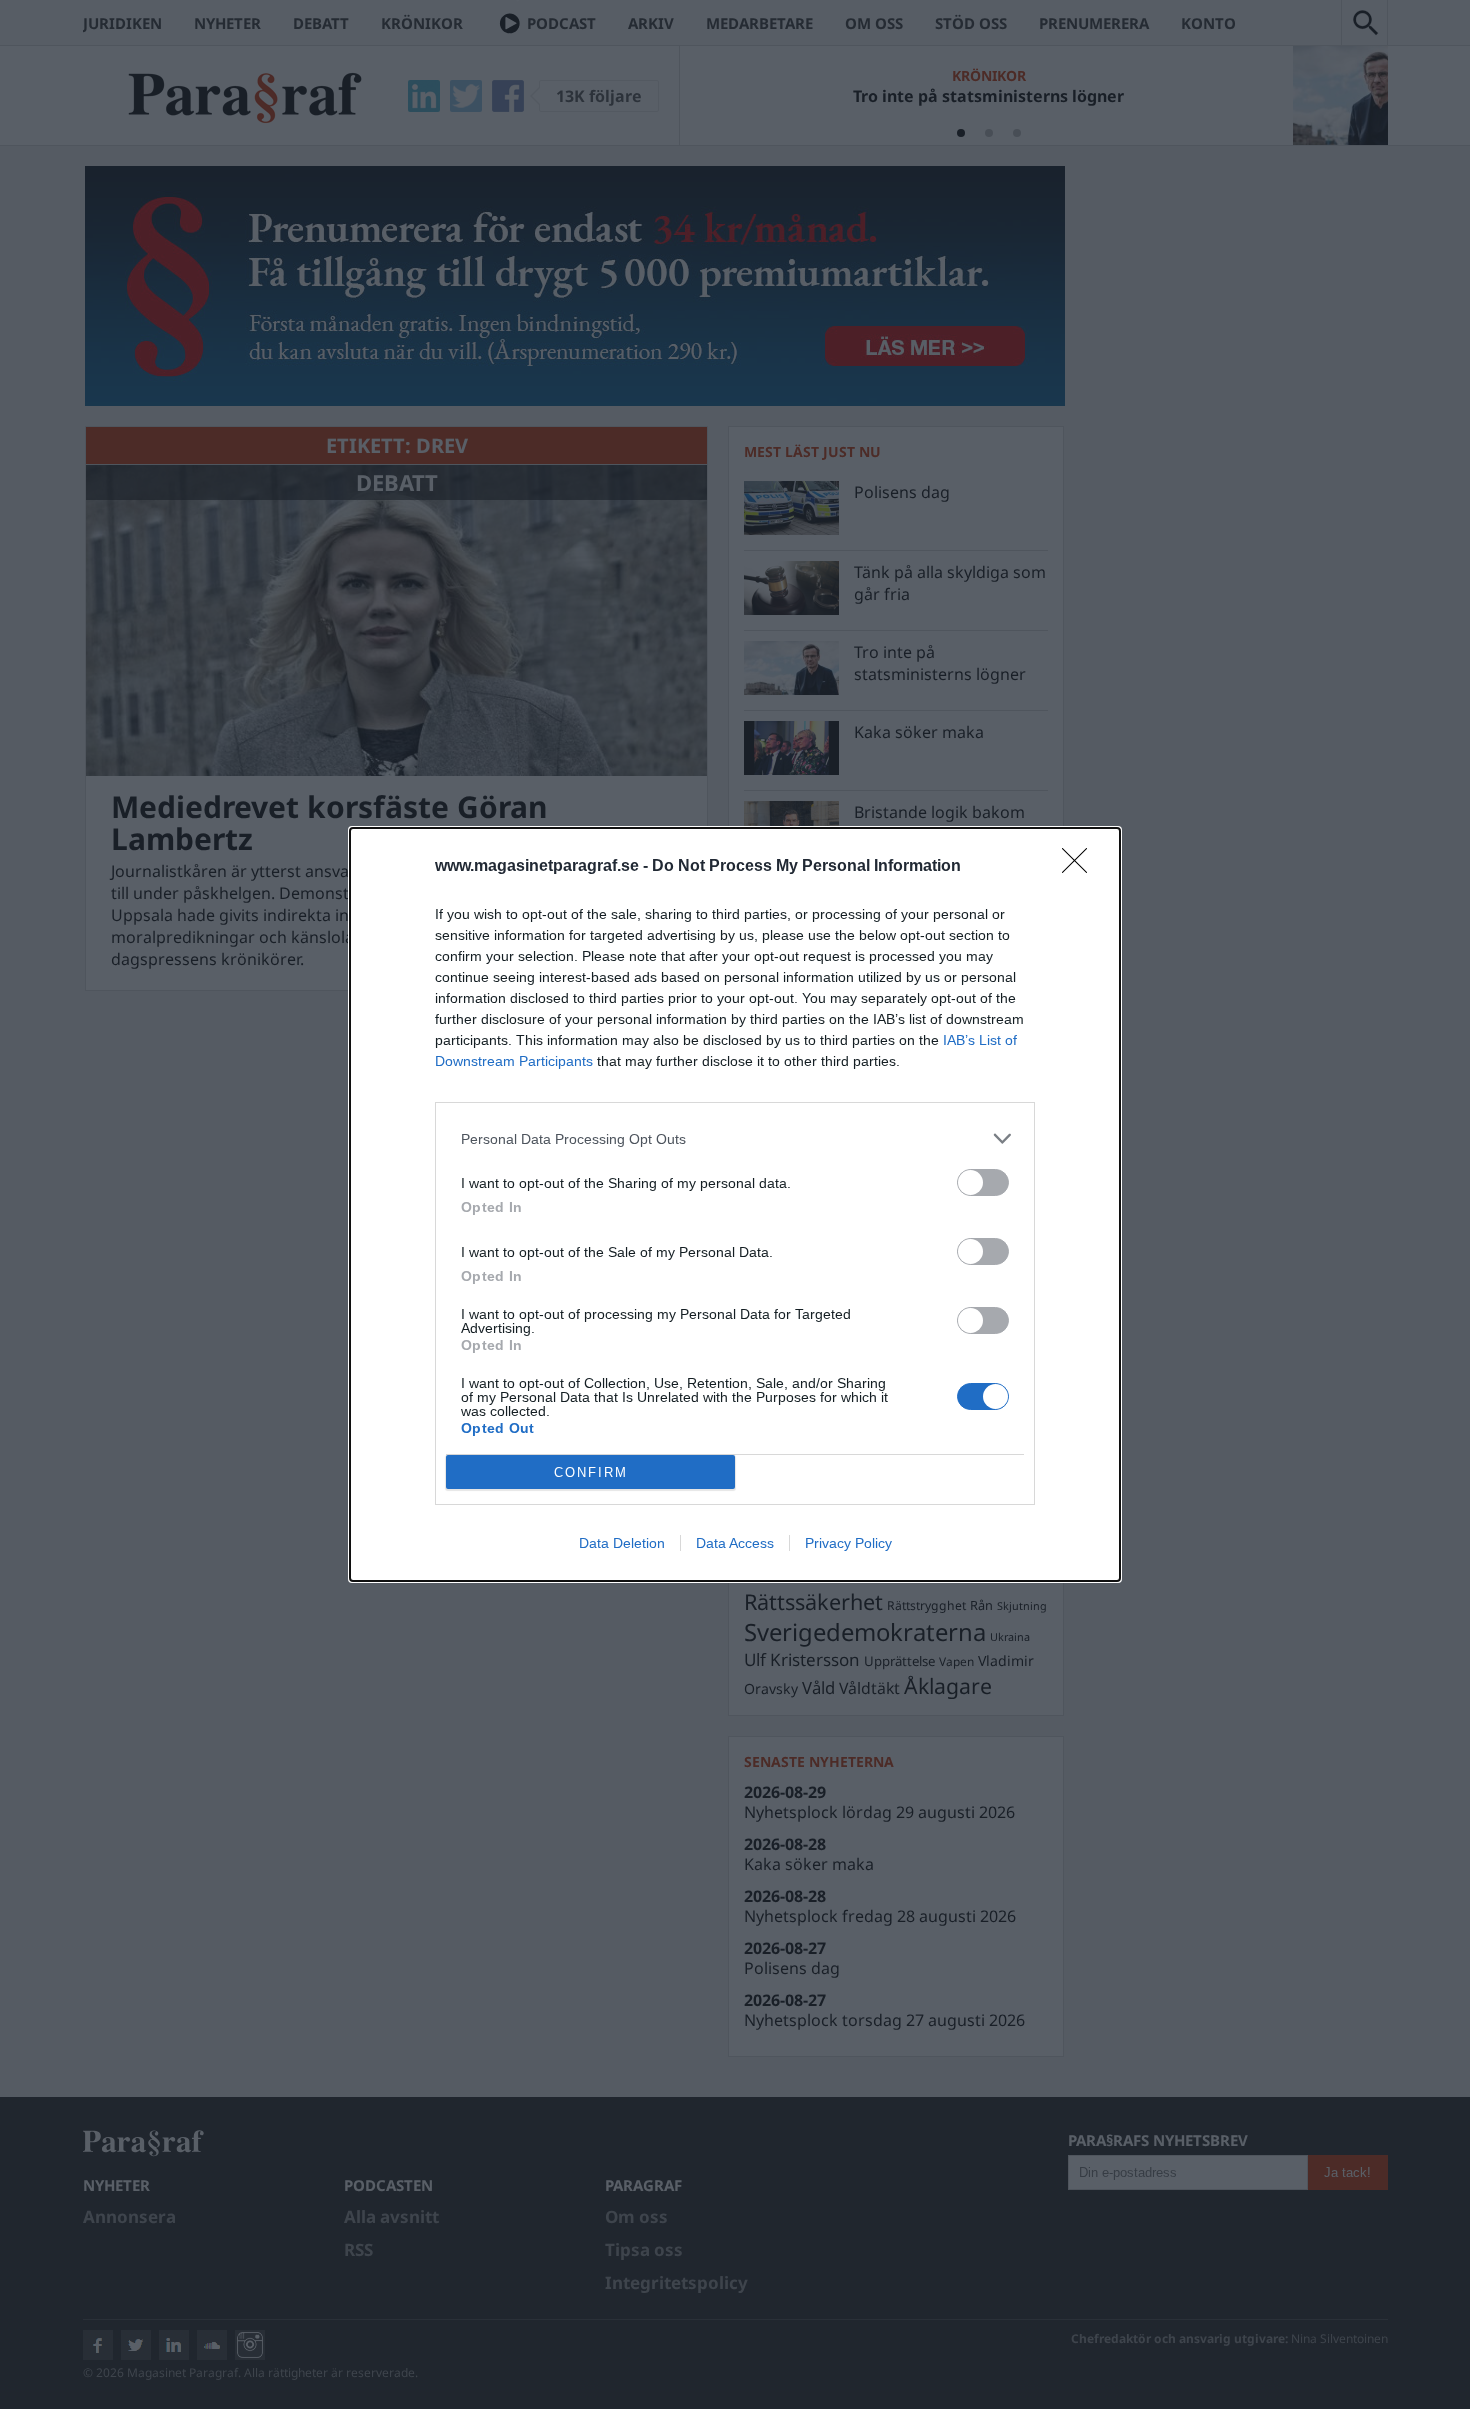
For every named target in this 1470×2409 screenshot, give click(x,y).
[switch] (983, 1182)
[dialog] (735, 1204)
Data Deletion (622, 1543)
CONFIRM (591, 1472)
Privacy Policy (848, 1543)
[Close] (1081, 867)
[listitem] (735, 1138)
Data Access (735, 1543)
